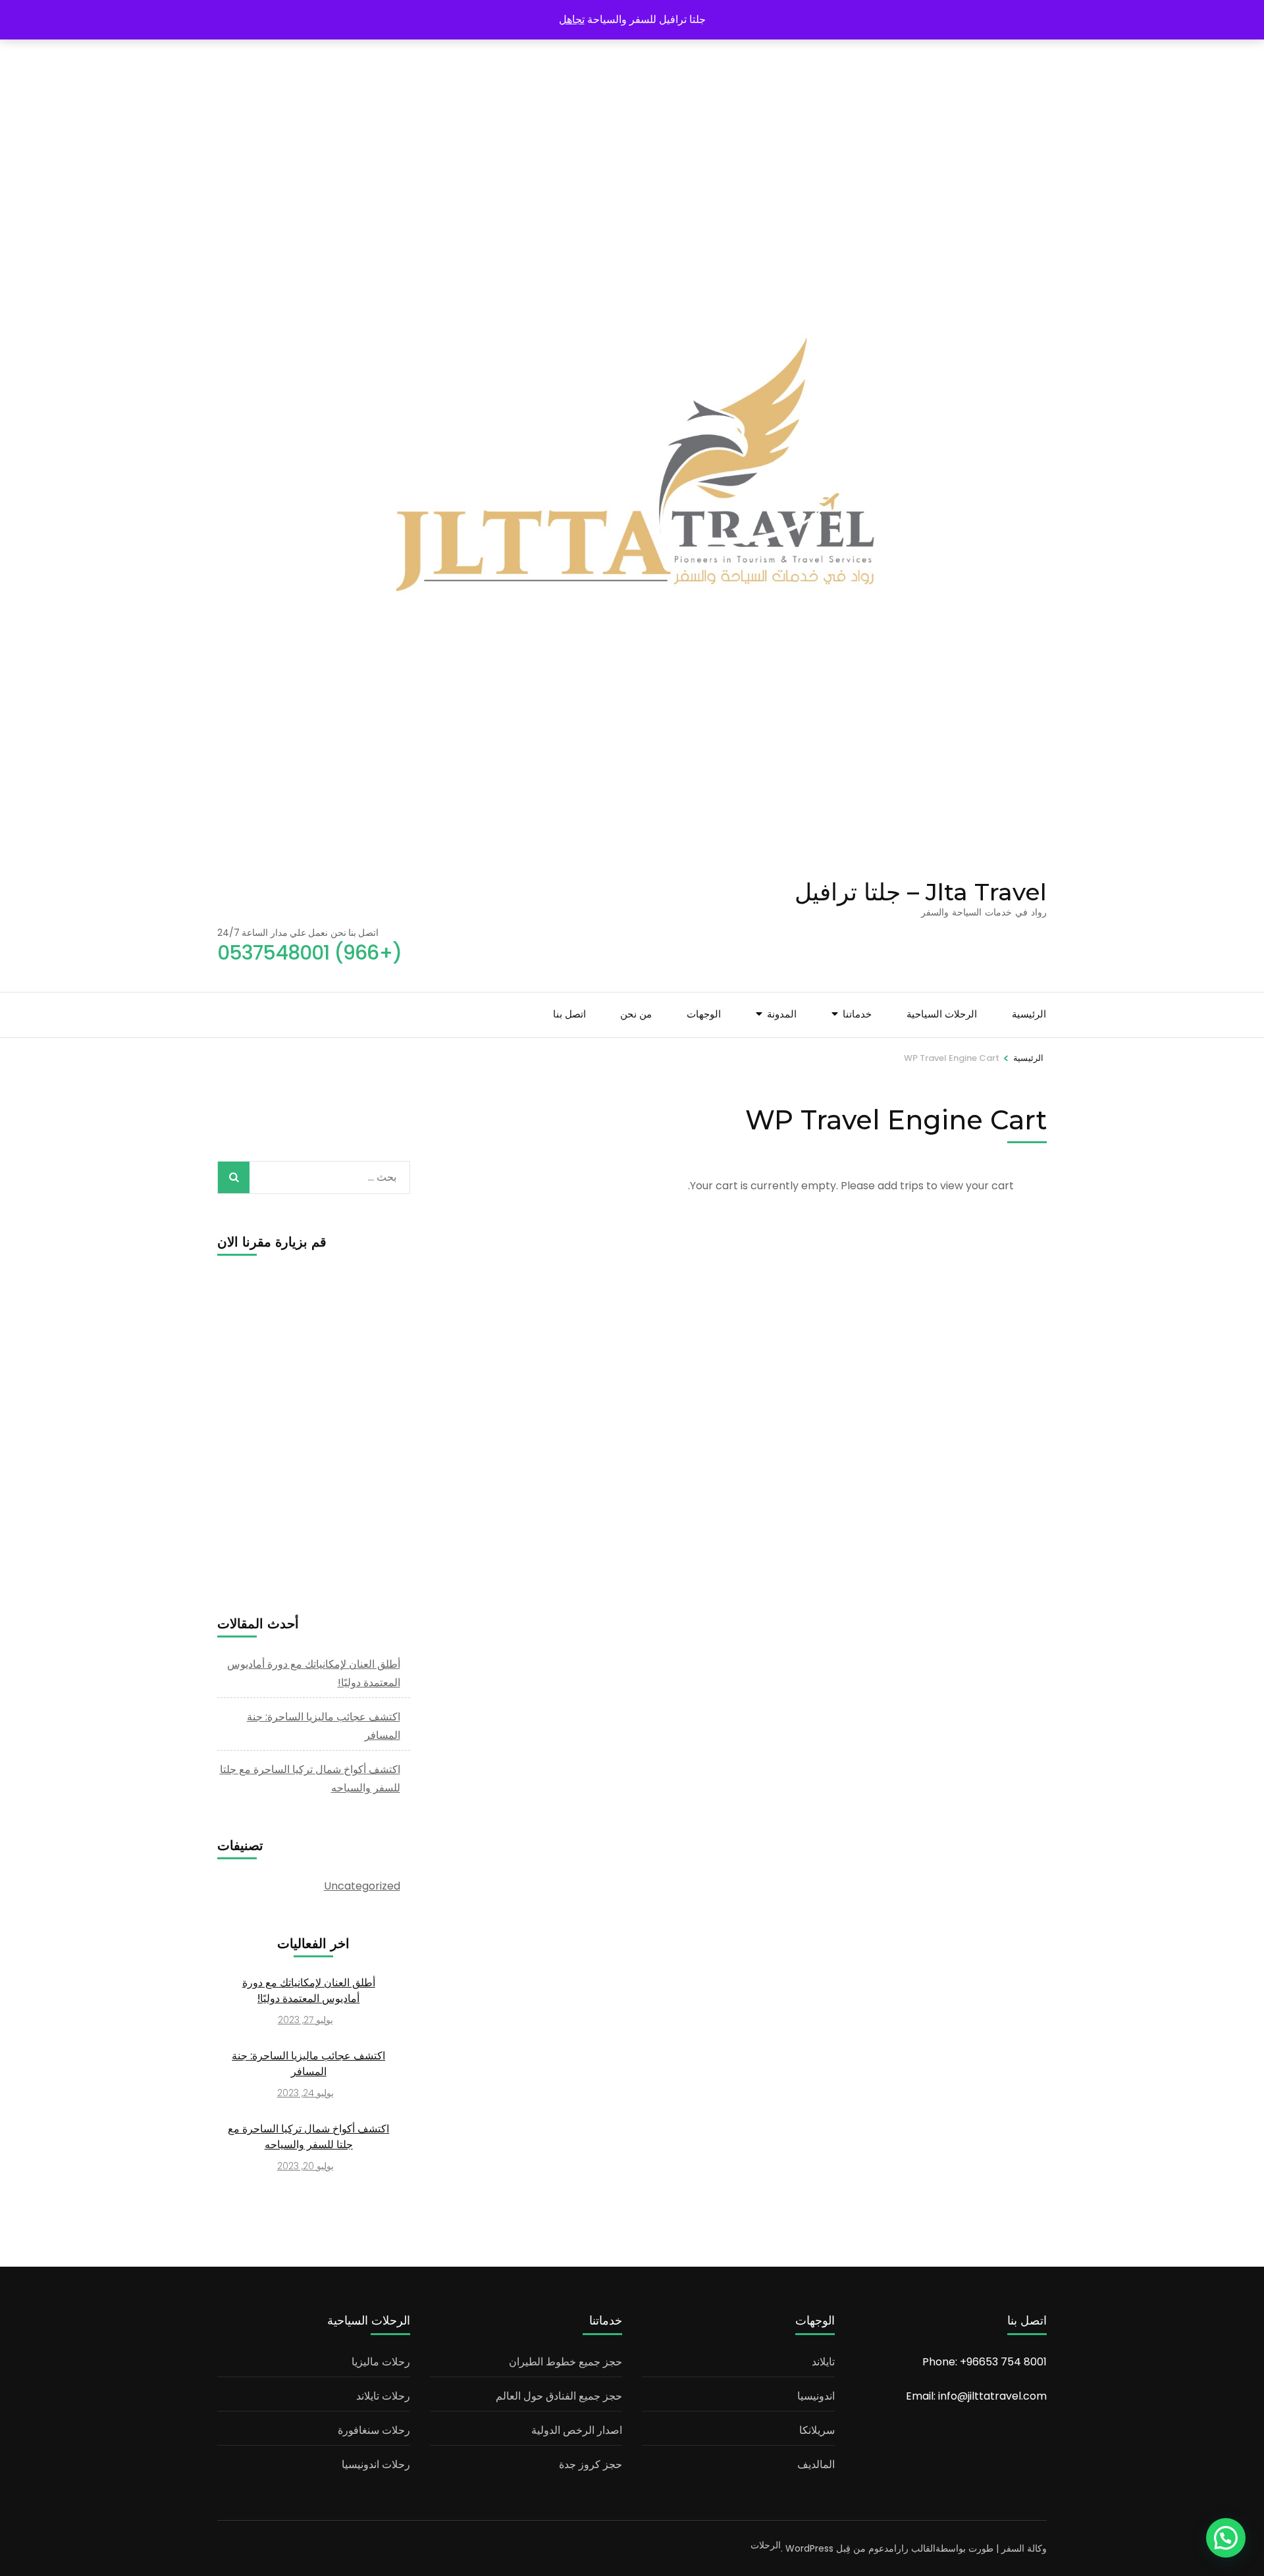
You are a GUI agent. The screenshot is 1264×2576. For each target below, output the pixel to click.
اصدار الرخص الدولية (577, 2430)
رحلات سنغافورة (374, 2430)
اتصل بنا (569, 1014)
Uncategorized (362, 1886)
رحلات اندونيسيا (376, 2464)
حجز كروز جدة (591, 2464)
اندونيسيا (816, 2396)
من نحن (636, 1014)
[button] (1226, 2538)
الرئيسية (1029, 1014)
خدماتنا (857, 1014)
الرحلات (766, 2545)
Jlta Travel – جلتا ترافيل (921, 892)
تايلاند (823, 2362)
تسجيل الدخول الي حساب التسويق (523, 1064)
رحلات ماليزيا (381, 2362)
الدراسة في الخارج (812, 1156)
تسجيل (576, 1089)
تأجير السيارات (821, 1106)
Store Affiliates (747, 1056)
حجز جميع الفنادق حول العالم (559, 2396)
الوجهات (704, 1014)
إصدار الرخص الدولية (808, 1131)
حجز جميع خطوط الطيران (566, 2362)
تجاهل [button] (572, 19)
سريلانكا (817, 2430)
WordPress (809, 2548)
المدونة (782, 1014)
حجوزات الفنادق (818, 1081)
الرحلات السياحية (942, 1014)
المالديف (816, 2464)
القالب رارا (915, 2548)
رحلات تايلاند (383, 2396)
